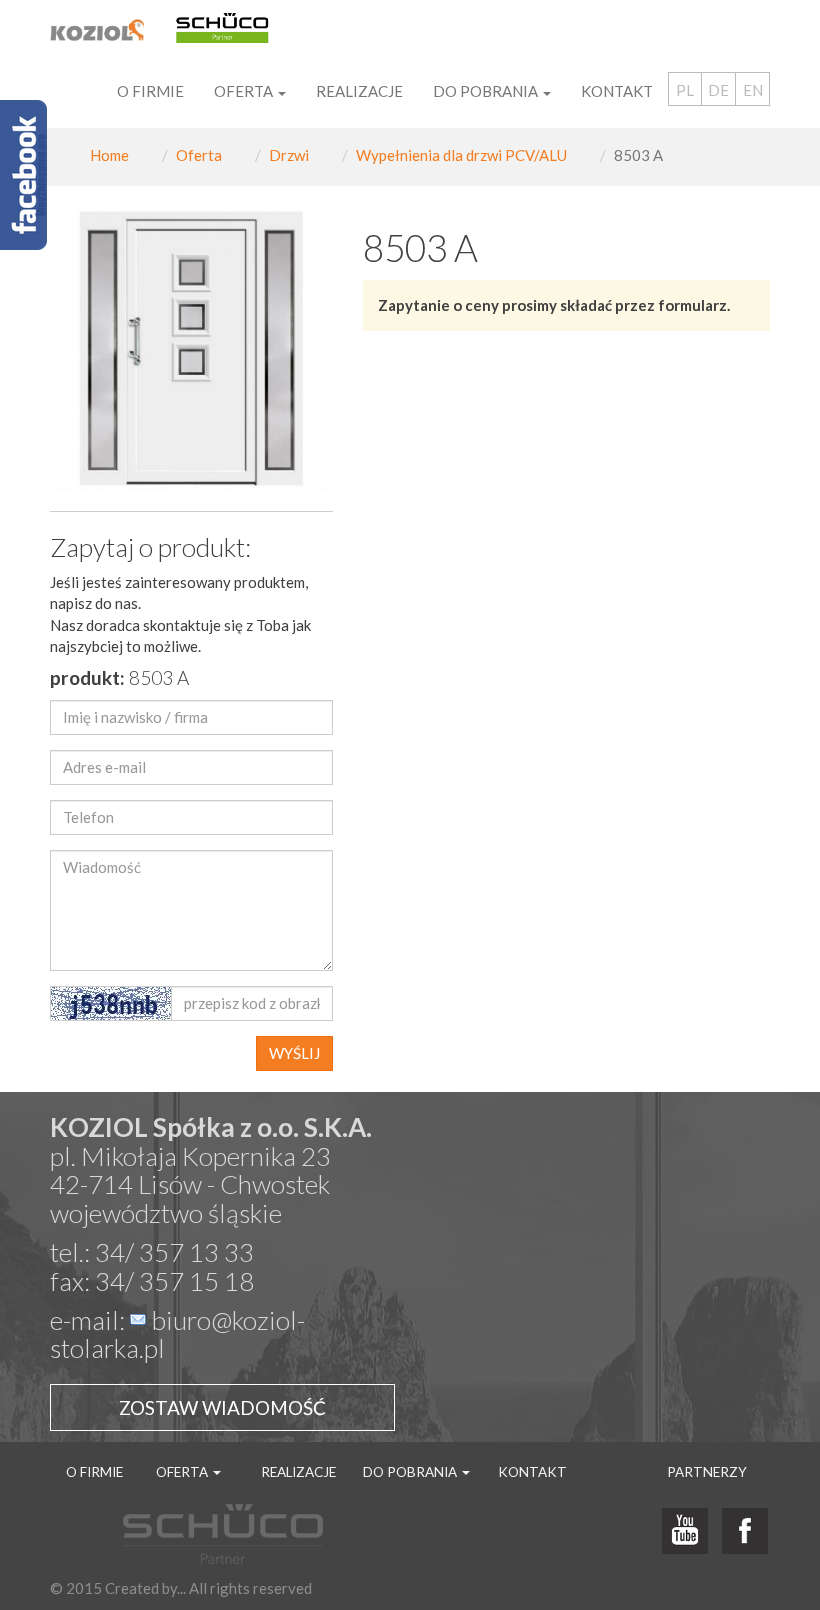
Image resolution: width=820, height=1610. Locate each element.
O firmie (150, 91)
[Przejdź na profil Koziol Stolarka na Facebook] (745, 1532)
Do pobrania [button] (487, 91)
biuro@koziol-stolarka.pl (177, 1334)
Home (109, 155)
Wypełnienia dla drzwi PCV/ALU (461, 155)
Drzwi (289, 155)
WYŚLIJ (294, 1053)
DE (718, 90)
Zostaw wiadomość (222, 1407)
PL (685, 90)
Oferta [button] (245, 91)
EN (753, 90)
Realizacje (359, 91)
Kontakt (617, 91)
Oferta (199, 155)
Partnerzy (707, 1472)
